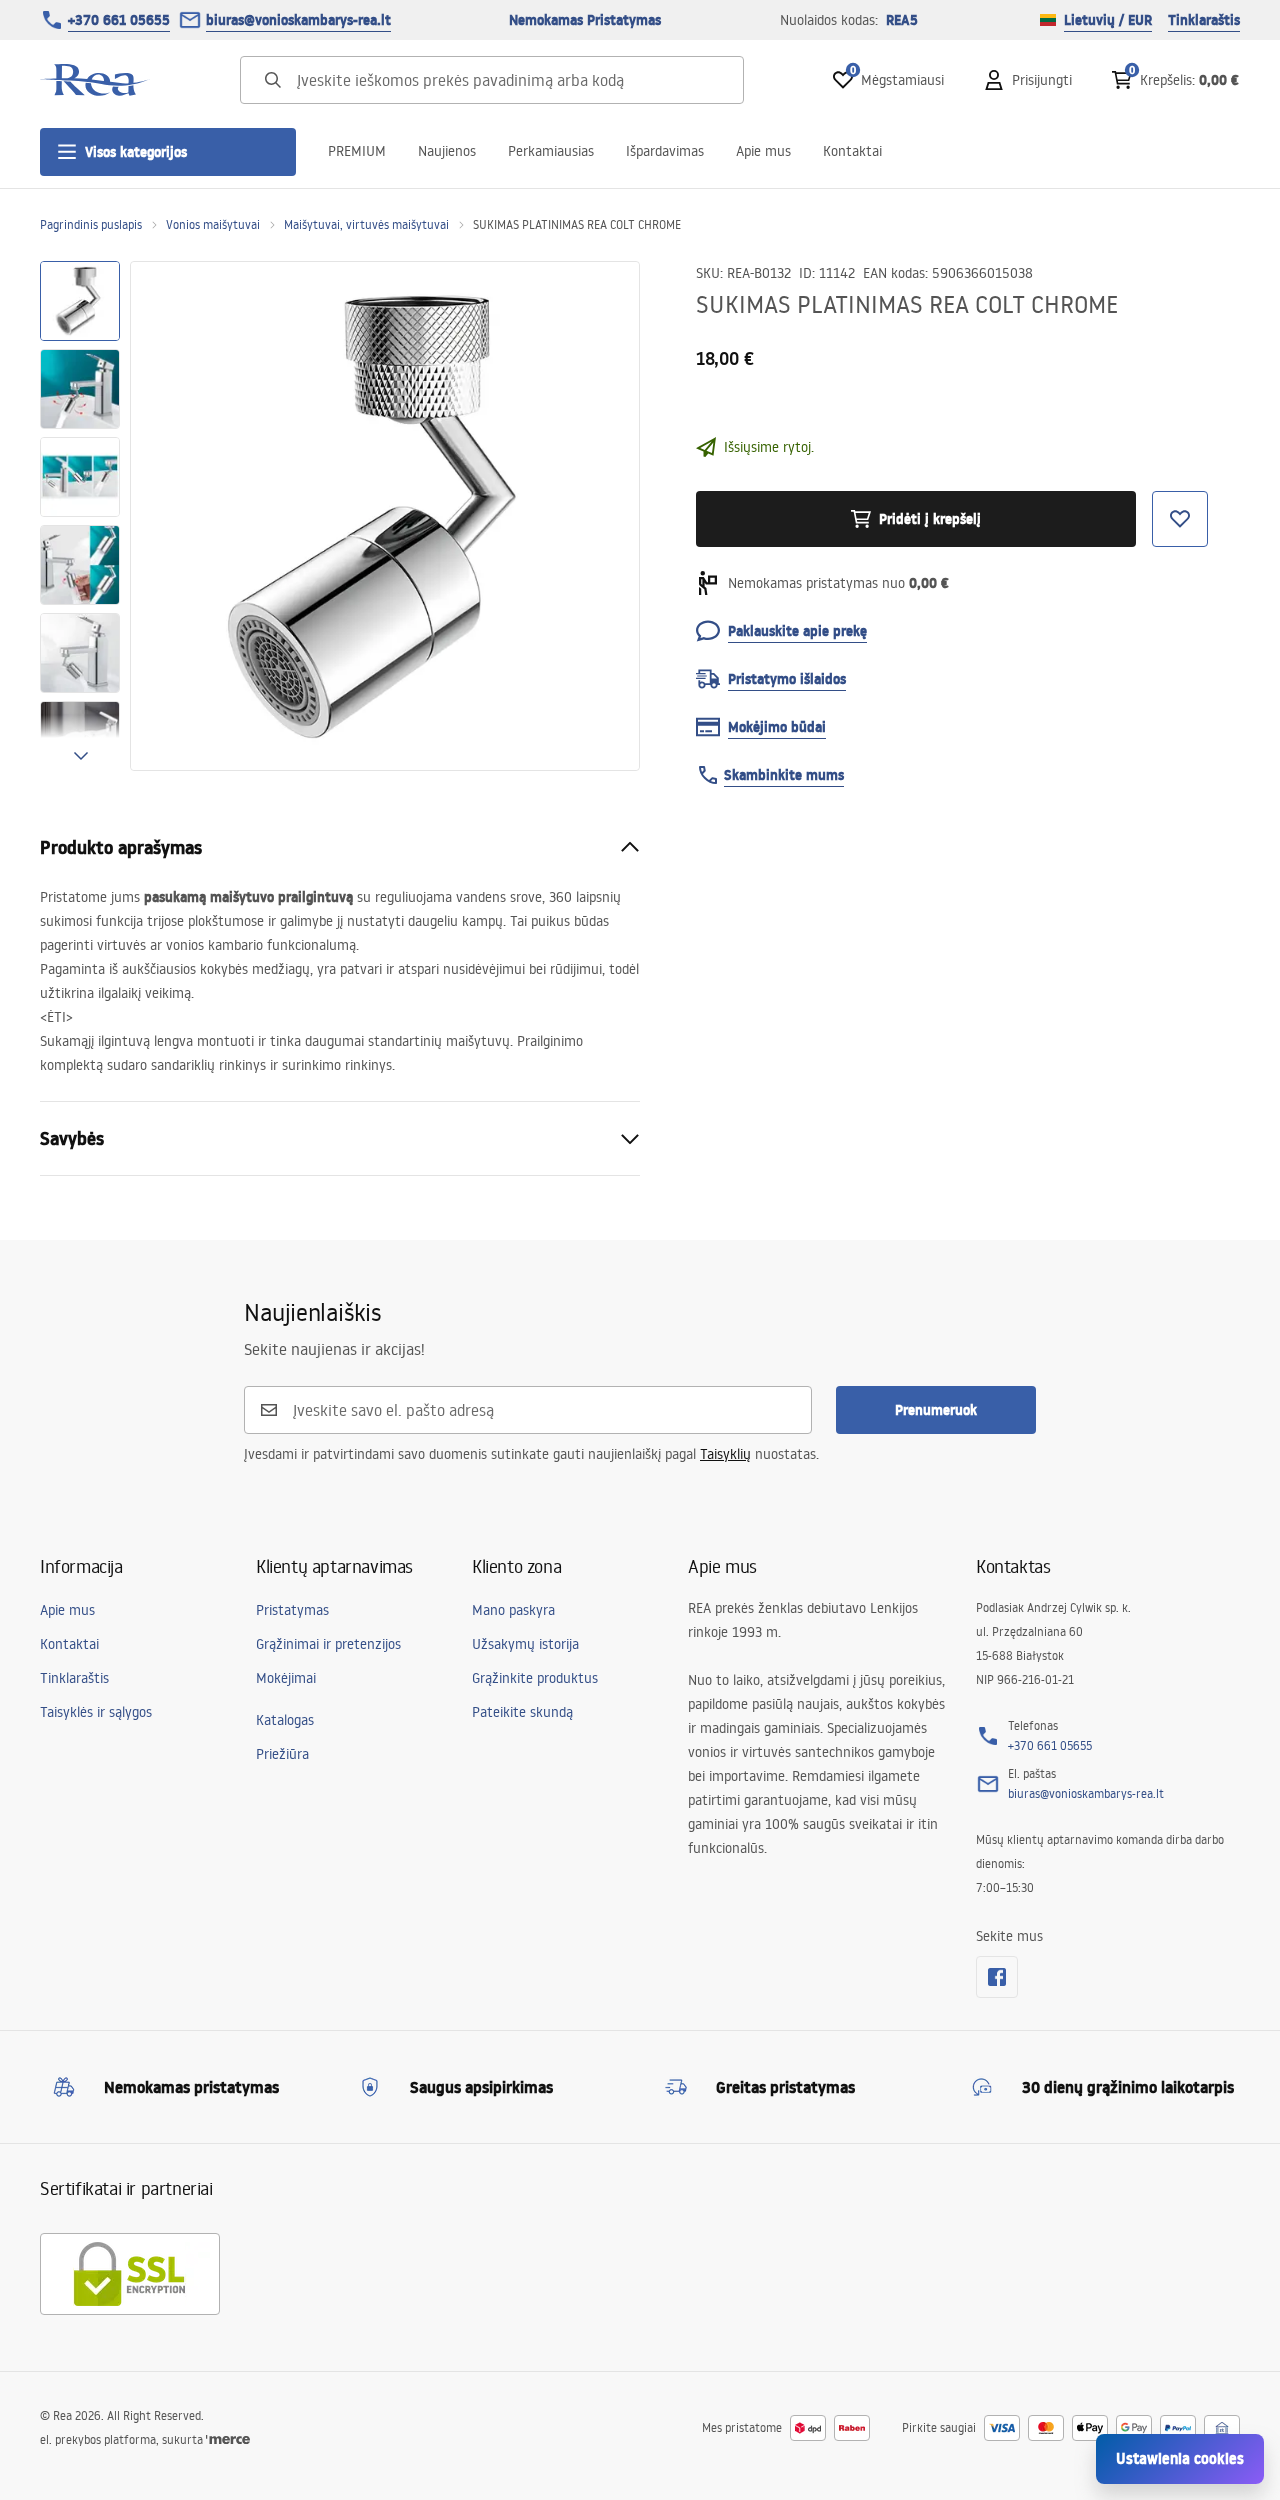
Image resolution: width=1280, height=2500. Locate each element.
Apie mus (763, 151)
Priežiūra (282, 1754)
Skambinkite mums (784, 775)
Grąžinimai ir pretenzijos (328, 1644)
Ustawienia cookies (1180, 2458)
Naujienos (447, 151)
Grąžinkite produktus (535, 1678)
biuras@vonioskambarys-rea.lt (298, 20)
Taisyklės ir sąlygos (96, 1712)
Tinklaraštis (1204, 20)
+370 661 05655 (119, 20)
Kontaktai (852, 151)
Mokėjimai (286, 1678)
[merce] (228, 2439)
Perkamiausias (551, 151)
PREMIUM (357, 151)
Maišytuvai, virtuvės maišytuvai (366, 224)
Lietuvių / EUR (1108, 20)
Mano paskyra (513, 1610)
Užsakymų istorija (525, 1644)
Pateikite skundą (522, 1712)
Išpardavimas (665, 151)
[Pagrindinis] (95, 80)
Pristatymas (292, 1610)
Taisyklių (725, 1454)
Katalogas (285, 1720)
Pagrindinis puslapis (91, 224)
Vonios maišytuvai (213, 224)
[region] (80, 516)
